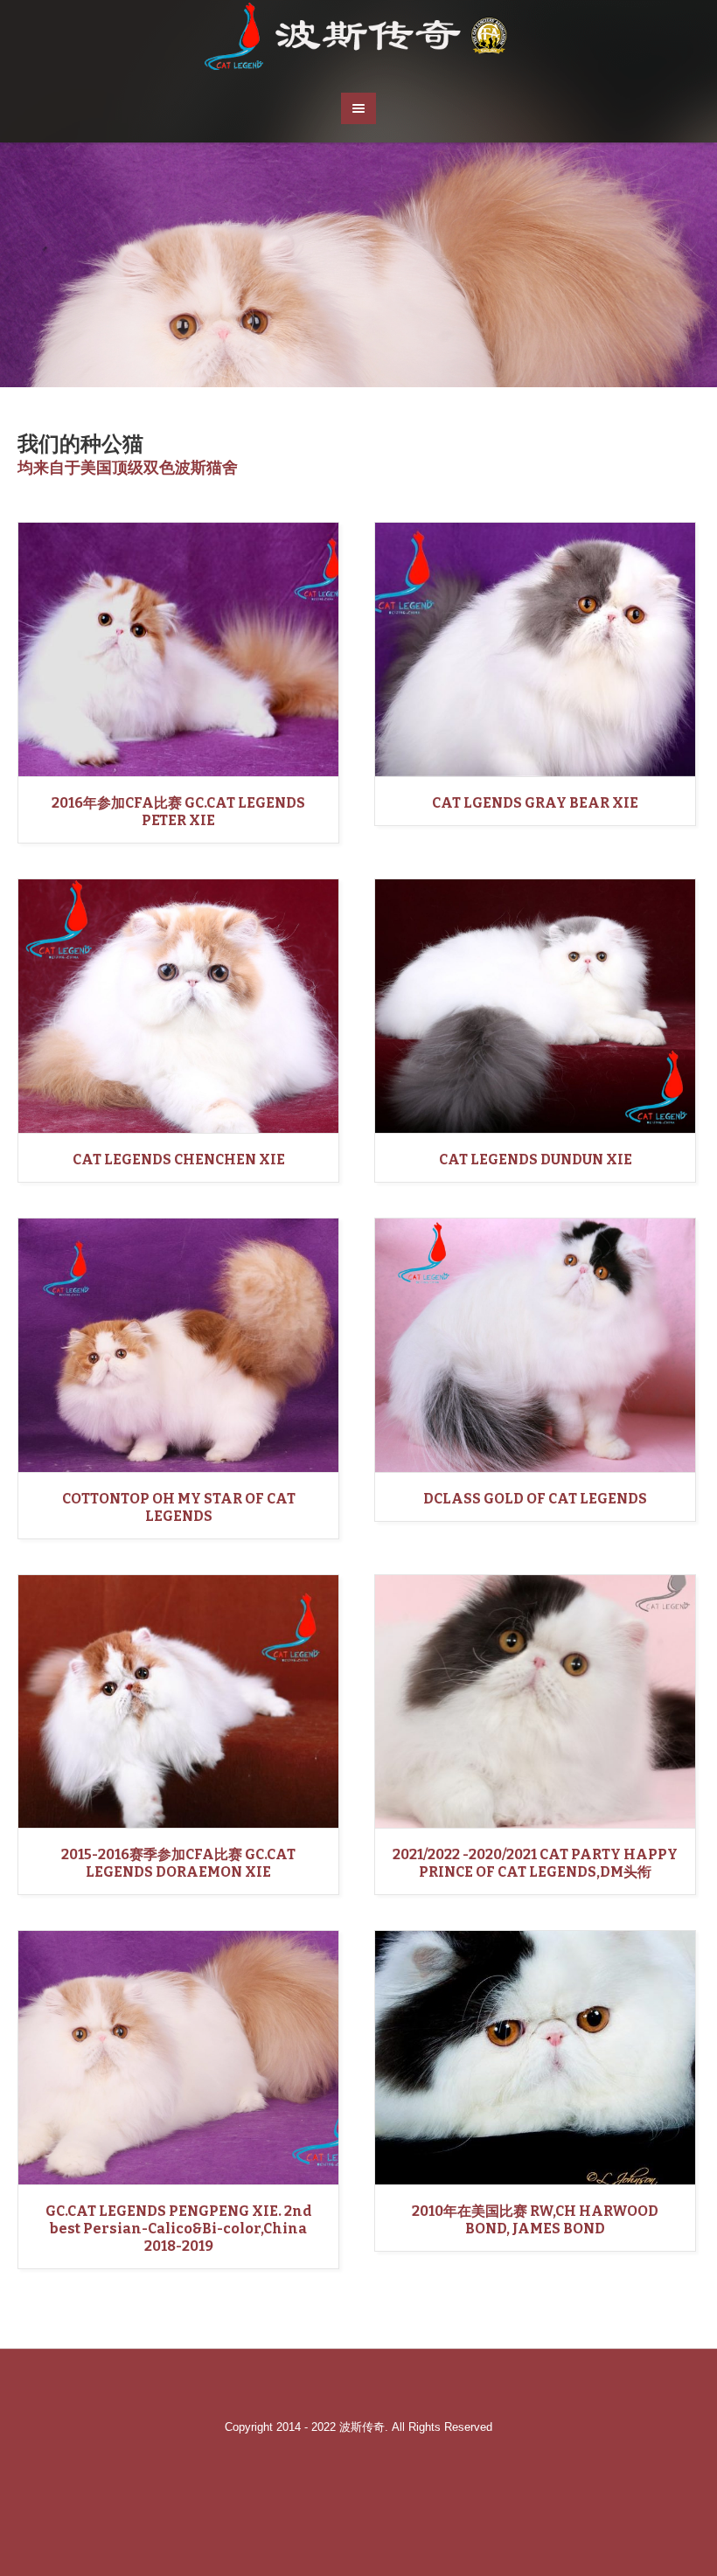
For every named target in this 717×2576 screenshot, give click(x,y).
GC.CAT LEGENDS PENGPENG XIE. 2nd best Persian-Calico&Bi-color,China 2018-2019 (179, 2229)
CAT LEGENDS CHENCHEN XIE (179, 1160)
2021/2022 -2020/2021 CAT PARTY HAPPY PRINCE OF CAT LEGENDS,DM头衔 (535, 1863)
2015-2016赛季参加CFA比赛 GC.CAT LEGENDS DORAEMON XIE (178, 1863)
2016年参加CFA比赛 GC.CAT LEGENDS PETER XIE (178, 812)
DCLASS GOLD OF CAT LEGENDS (535, 1499)
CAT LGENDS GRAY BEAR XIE (535, 803)
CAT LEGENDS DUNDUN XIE (536, 1160)
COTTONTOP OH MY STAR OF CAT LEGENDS (179, 1507)
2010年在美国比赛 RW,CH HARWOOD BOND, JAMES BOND (535, 2220)
